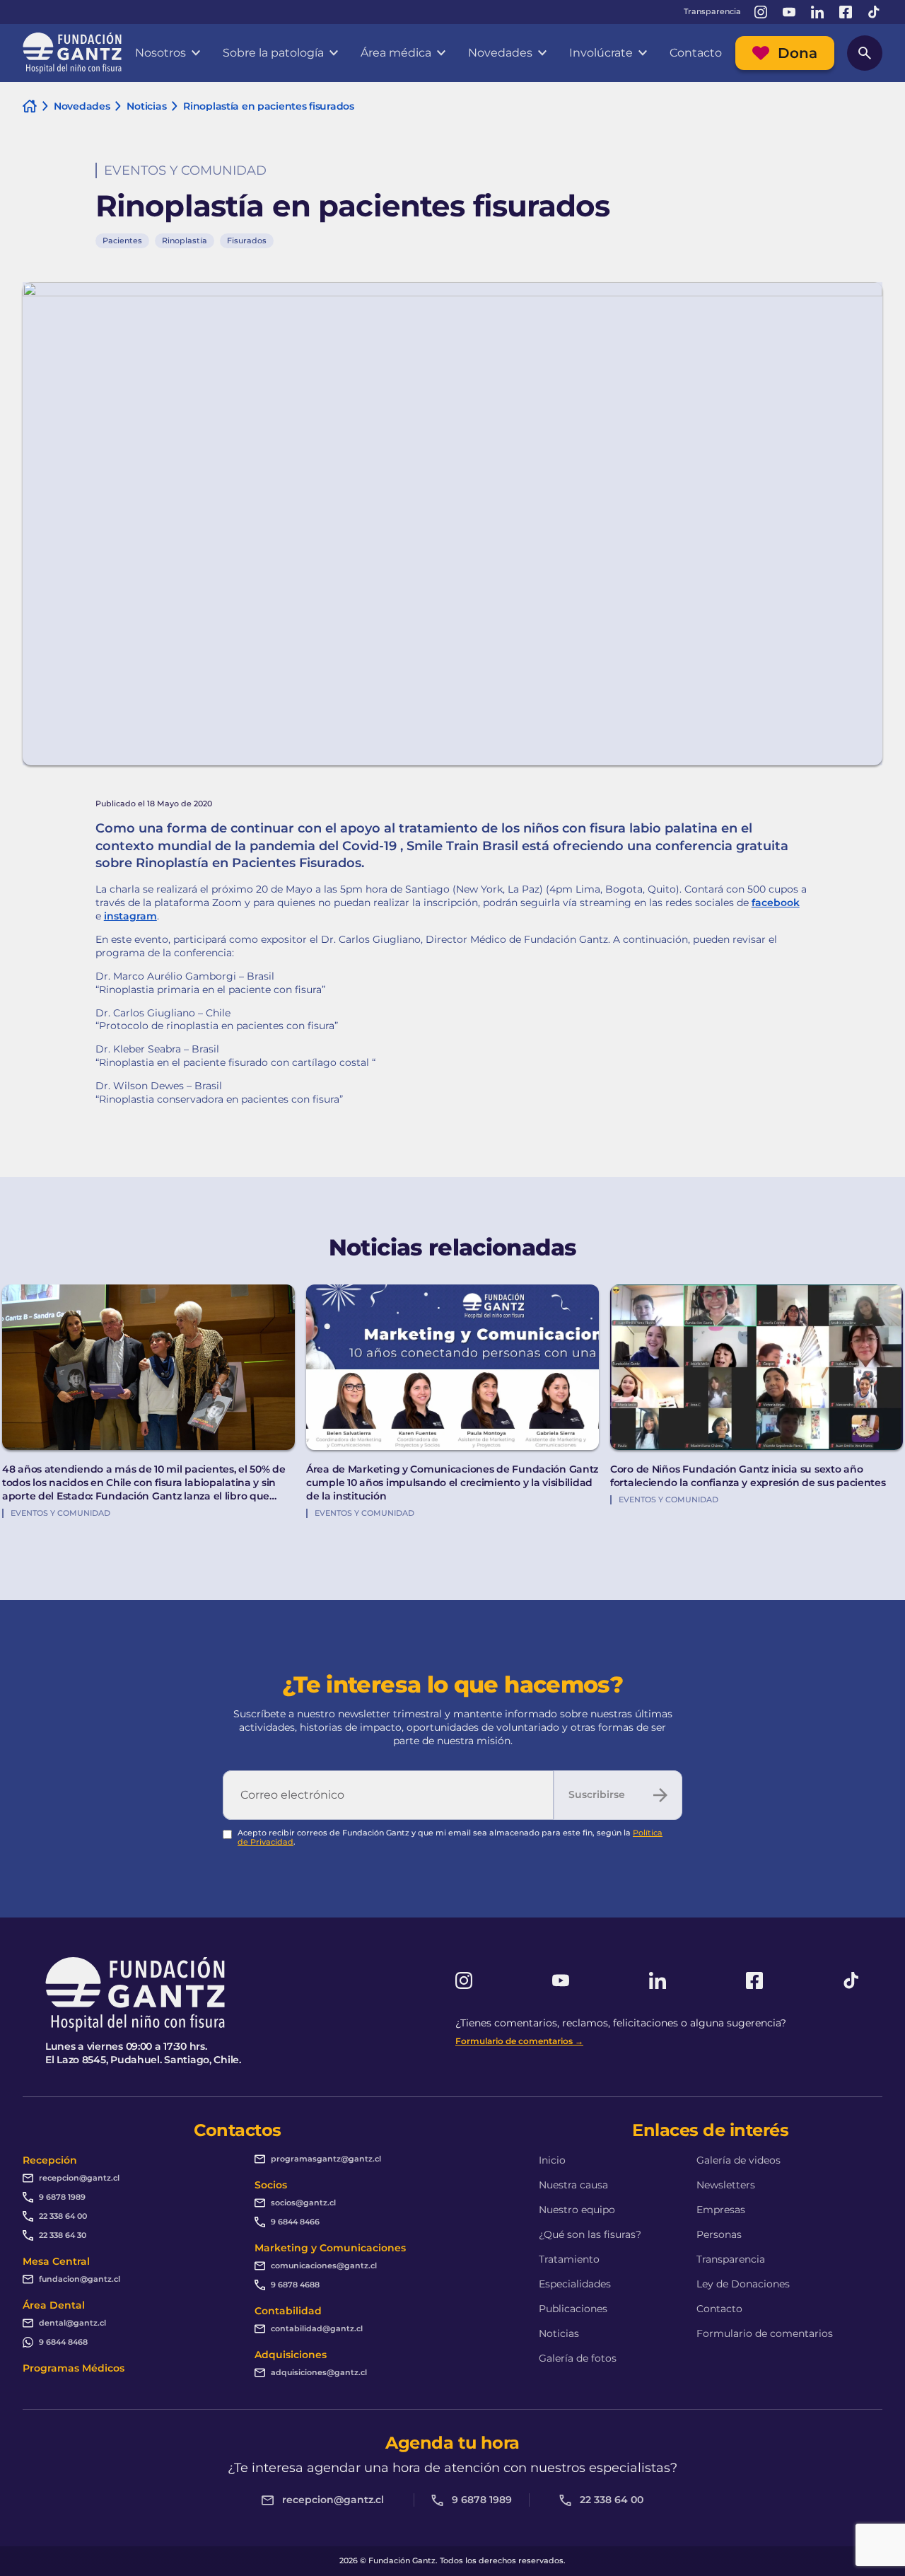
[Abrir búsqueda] (865, 53)
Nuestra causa (573, 2185)
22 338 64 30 (63, 2235)
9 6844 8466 (295, 2222)
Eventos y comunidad (185, 170)
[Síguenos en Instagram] (761, 12)
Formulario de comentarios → (519, 2041)
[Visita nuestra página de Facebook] (846, 12)
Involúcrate (601, 53)
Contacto (696, 53)
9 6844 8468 (63, 2342)
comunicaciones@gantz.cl (324, 2265)
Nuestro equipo (577, 2210)
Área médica (396, 53)
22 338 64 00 (63, 2216)
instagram (130, 916)
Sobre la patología (273, 53)
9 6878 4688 (295, 2285)
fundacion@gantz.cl (80, 2279)
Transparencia (712, 12)
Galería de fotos (578, 2358)
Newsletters (726, 2185)
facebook (776, 903)
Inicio (552, 2160)
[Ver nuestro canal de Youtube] (789, 12)
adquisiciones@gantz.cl (319, 2372)
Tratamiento (569, 2259)
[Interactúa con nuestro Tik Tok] (874, 12)
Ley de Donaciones (743, 2284)
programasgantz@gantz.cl (326, 2159)
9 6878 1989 (62, 2197)
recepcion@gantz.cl (79, 2178)
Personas (719, 2234)
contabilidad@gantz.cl (317, 2328)
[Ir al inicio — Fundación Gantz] (72, 53)
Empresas (721, 2210)
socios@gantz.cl (303, 2203)
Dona (798, 53)
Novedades (500, 53)
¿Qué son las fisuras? (590, 2234)
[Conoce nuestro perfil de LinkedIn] (817, 12)
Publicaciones (573, 2309)
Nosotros (160, 53)
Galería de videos (738, 2160)
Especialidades (575, 2284)
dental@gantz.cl (72, 2323)
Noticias (559, 2333)
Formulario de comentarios (765, 2333)
